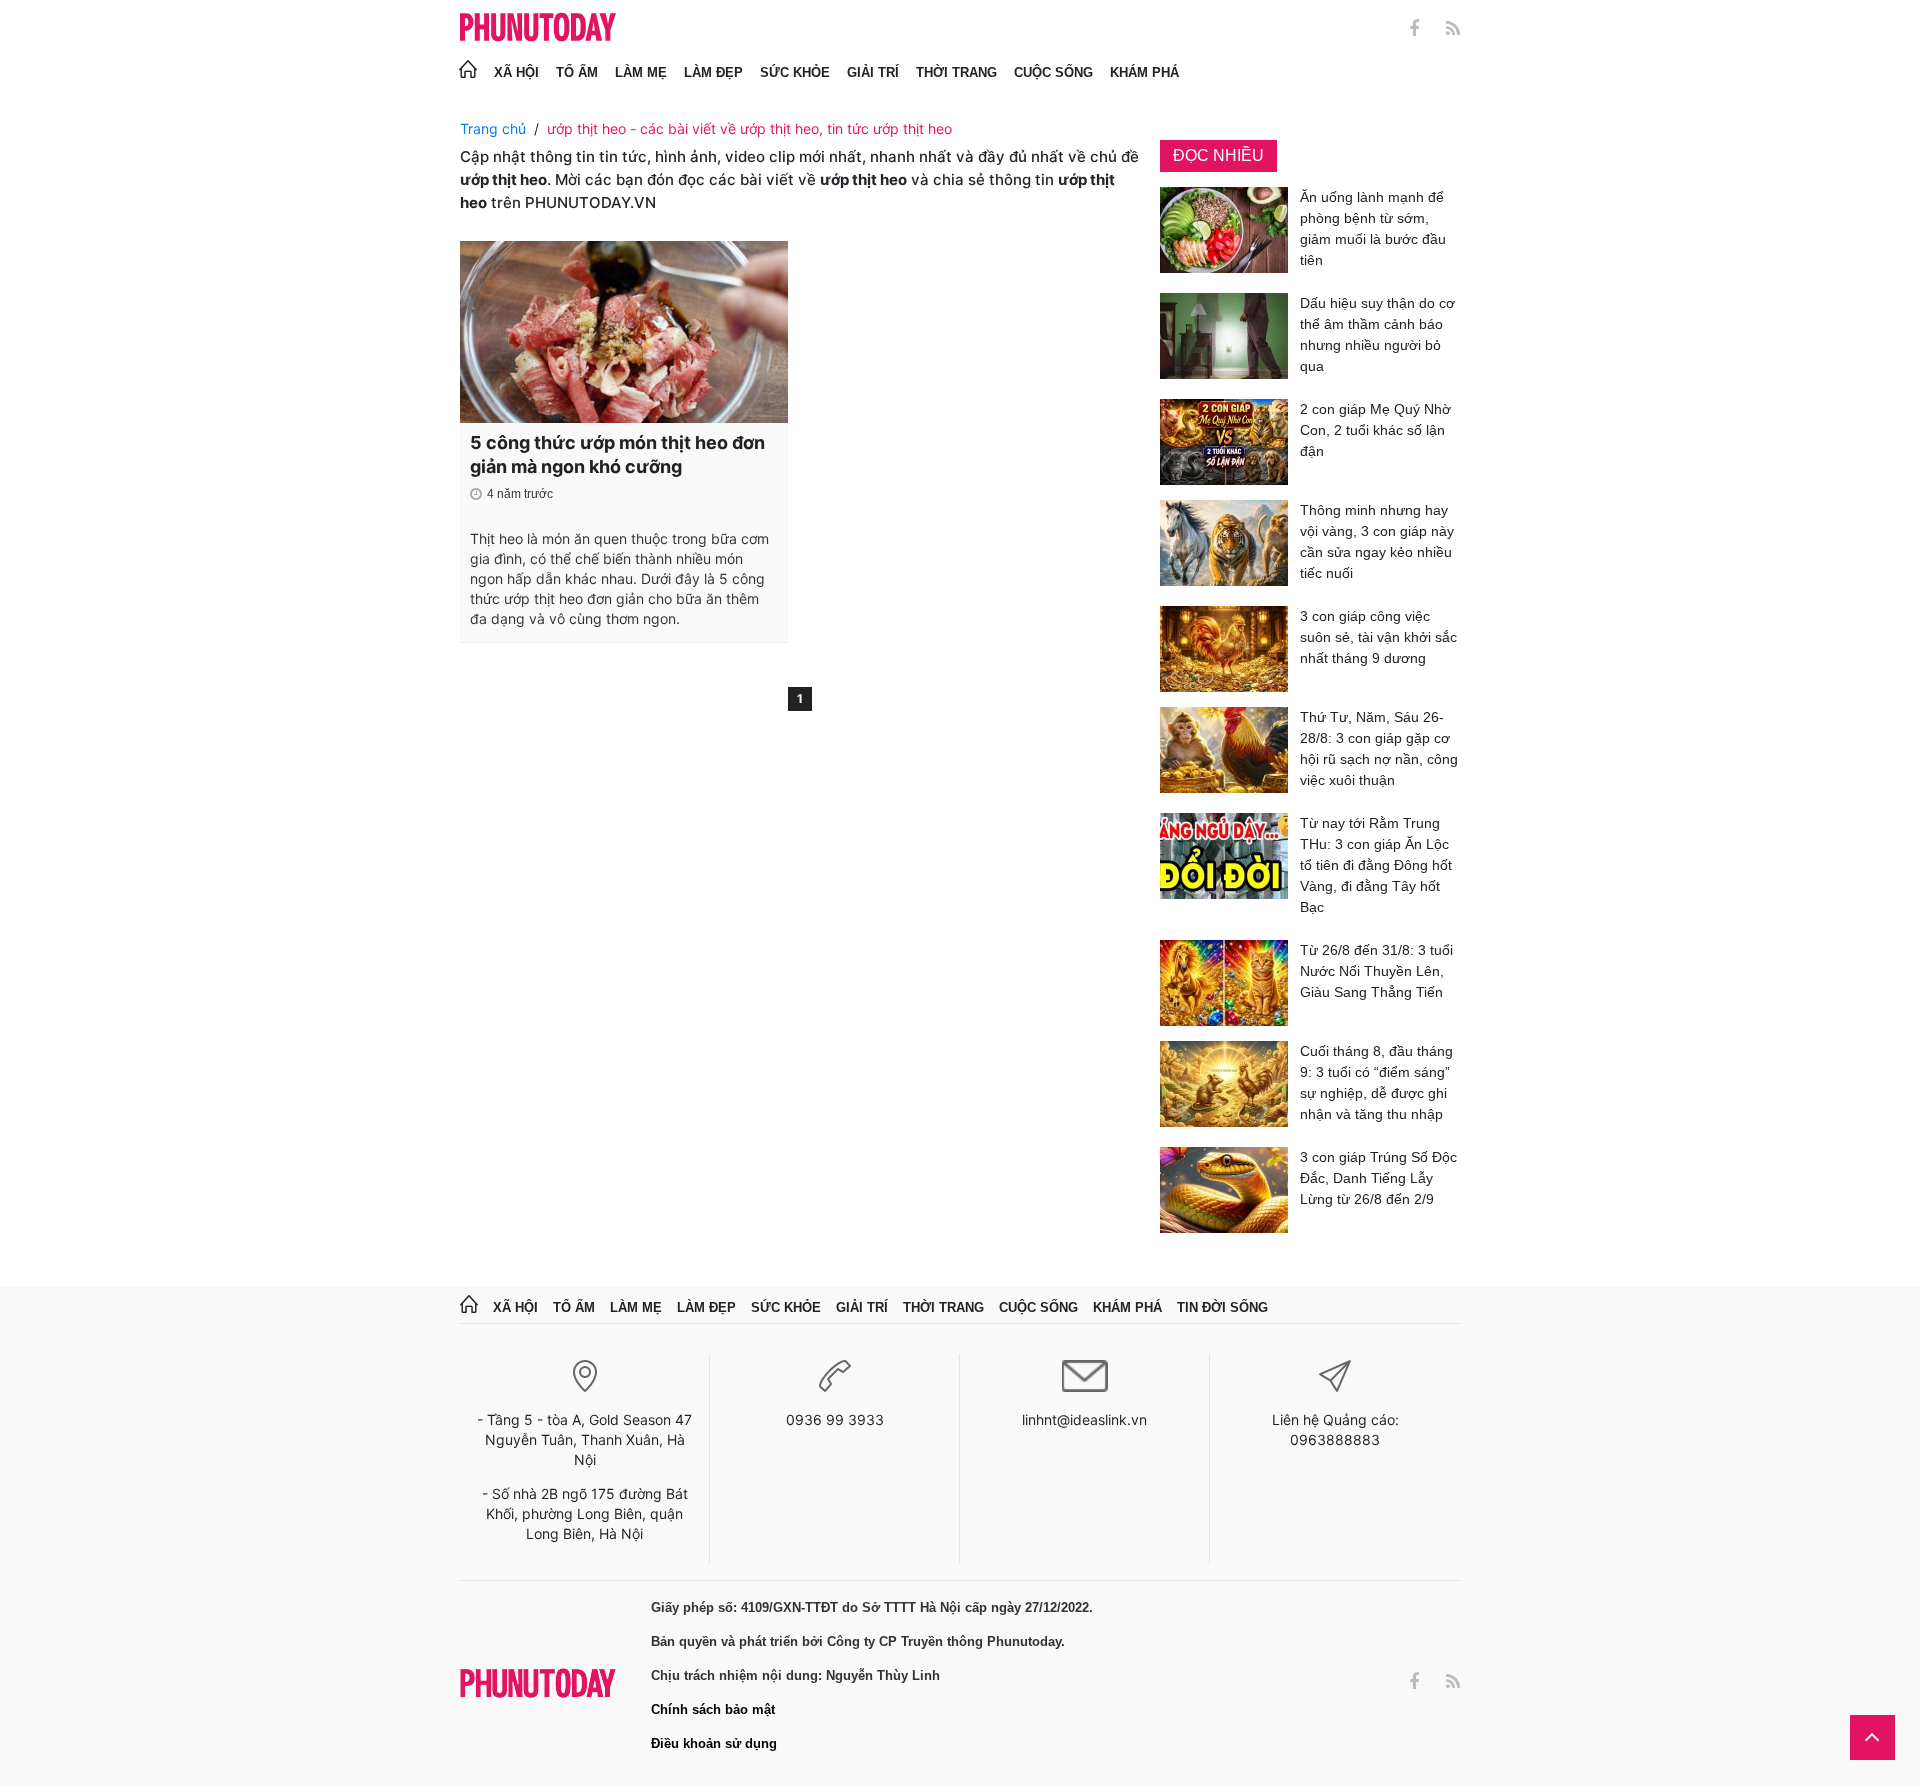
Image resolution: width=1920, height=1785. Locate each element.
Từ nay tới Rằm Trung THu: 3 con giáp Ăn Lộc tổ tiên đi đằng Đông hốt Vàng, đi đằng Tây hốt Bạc (1376, 865)
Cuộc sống (1053, 72)
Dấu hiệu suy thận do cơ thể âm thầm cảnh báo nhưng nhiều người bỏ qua (1377, 334)
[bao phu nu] (538, 28)
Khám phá (1144, 72)
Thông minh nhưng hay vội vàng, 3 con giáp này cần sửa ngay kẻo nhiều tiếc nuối (1377, 541)
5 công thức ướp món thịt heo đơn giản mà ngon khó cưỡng (617, 454)
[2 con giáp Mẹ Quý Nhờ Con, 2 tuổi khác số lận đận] (1224, 442)
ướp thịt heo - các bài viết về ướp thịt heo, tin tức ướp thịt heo (749, 128)
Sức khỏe (795, 72)
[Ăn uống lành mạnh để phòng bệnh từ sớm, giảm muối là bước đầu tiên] (1224, 232)
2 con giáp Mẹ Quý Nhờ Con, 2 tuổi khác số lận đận (1375, 430)
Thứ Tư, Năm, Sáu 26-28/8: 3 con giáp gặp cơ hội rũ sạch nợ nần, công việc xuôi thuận (1379, 748)
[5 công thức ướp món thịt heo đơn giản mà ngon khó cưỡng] (624, 332)
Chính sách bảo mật (713, 1709)
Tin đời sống (1222, 1307)
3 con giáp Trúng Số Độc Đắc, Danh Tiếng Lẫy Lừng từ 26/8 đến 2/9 (1378, 1178)
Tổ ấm (577, 72)
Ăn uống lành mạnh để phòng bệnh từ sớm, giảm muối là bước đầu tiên (1373, 228)
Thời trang (956, 72)
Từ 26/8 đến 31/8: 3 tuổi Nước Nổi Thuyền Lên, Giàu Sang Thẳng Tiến (1376, 971)
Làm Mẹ (641, 72)
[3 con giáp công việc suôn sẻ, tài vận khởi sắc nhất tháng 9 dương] (1224, 649)
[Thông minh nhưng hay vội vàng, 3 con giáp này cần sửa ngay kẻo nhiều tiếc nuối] (1224, 545)
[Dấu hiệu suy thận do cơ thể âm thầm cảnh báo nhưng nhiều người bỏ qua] (1224, 338)
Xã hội (516, 72)
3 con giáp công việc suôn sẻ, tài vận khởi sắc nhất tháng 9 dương (1378, 637)
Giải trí (873, 72)
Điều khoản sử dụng (714, 1743)
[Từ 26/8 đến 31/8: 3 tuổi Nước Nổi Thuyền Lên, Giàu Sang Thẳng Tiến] (1224, 983)
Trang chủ (493, 128)
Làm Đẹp (713, 72)
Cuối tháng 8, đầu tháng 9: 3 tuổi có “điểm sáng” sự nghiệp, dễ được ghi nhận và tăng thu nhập (1376, 1082)
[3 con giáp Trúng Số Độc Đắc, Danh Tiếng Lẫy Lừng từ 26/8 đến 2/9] (1224, 1190)
